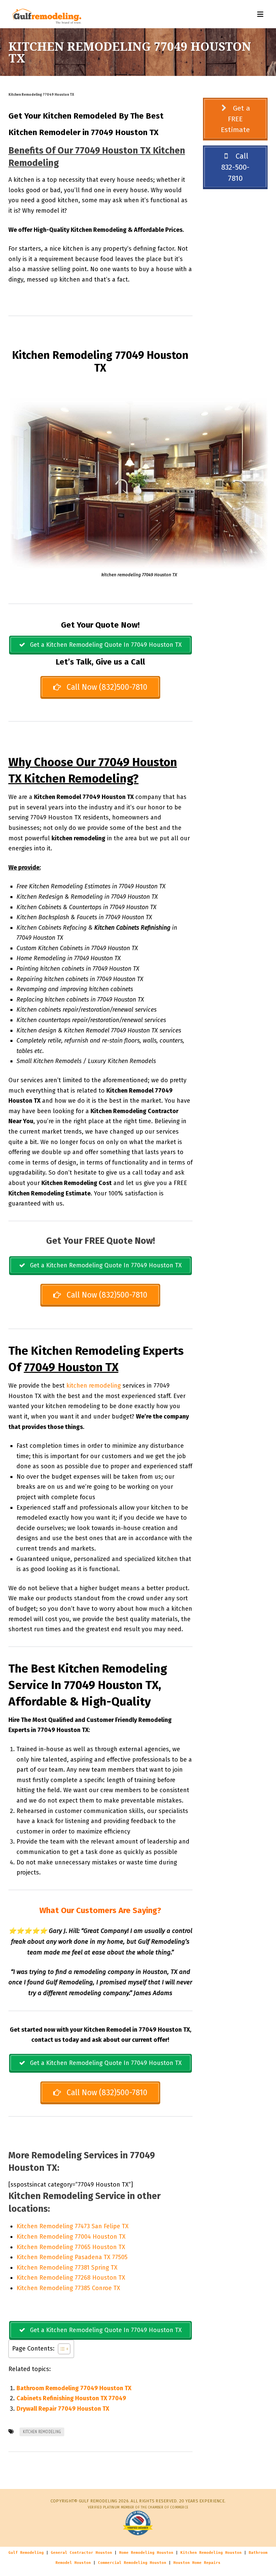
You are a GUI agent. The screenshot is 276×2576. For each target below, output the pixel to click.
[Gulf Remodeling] (45, 14)
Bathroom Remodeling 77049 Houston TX (74, 2388)
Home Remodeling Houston (146, 2553)
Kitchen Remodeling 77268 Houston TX (71, 2278)
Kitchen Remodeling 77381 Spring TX (67, 2268)
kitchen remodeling (94, 1386)
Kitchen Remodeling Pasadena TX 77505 (72, 2257)
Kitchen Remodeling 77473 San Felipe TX (73, 2226)
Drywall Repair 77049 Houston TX (63, 2409)
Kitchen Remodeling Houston (211, 2553)
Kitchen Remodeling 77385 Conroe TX (68, 2288)
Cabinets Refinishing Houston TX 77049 (71, 2398)
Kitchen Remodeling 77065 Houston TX (71, 2247)
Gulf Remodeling (26, 2553)
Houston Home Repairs (197, 2563)
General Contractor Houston (81, 2553)
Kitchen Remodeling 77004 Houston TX (71, 2237)
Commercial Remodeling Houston (132, 2563)
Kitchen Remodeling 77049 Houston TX (41, 95)
